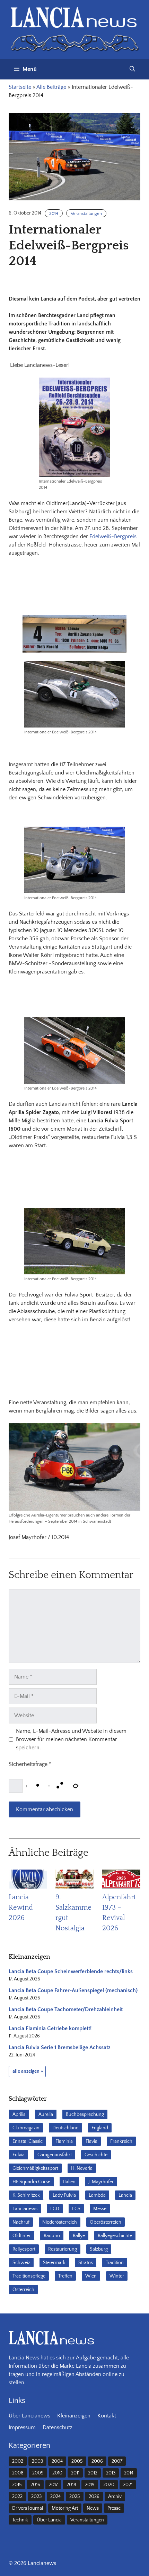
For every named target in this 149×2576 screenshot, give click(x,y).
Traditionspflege (29, 2276)
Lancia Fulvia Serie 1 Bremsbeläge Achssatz (60, 2047)
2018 (71, 2485)
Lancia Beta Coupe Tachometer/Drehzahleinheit (66, 2009)
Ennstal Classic (28, 2141)
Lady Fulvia (64, 2195)
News (93, 2508)
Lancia (125, 2195)
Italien (69, 2182)
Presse (114, 2508)
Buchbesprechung (85, 2114)
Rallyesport (24, 2249)
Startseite (20, 87)
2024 (55, 2497)
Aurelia (46, 2114)
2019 (90, 2485)
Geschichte (96, 2155)
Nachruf (21, 2222)
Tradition (115, 2263)
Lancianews (25, 2209)
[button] (132, 69)
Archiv (115, 2497)
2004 (57, 2461)
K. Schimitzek (26, 2195)
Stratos (86, 2263)
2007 (117, 2461)
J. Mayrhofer (101, 2182)
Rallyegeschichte (115, 2236)
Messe (100, 2209)
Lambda (97, 2195)
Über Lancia (49, 2520)
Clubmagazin (26, 2128)
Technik (20, 2520)
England (100, 2128)
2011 (75, 2473)
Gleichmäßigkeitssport (35, 2168)
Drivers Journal (28, 2508)
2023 (36, 2497)
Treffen (65, 2276)
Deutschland (65, 2128)
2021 (128, 2485)
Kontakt (107, 2416)
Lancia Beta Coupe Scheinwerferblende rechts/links (71, 1971)
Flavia (91, 2141)
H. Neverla (82, 2168)
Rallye (79, 2236)
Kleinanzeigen (74, 2416)
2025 (75, 2497)
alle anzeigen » (28, 2071)
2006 (97, 2461)
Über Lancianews (29, 2416)
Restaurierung (63, 2249)
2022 (17, 2497)
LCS (76, 2209)
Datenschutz (58, 2427)
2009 (38, 2473)
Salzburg (99, 2249)
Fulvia (19, 2155)
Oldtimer (22, 2236)
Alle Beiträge (51, 87)
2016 (35, 2485)
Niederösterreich (60, 2222)
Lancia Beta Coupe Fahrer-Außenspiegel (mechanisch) (73, 1990)
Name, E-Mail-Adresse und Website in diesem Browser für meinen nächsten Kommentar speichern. (71, 1739)
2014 (54, 213)
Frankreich (121, 2141)
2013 (111, 2473)
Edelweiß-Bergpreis (113, 536)
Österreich (23, 2290)
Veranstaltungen (86, 213)
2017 (53, 2485)
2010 (57, 2473)
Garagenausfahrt (55, 2155)
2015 (17, 2485)
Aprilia (19, 2114)
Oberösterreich (106, 2222)
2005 (77, 2461)
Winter (117, 2276)
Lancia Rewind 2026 (21, 1908)
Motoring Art (65, 2508)
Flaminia (64, 2141)
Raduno (52, 2236)
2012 (93, 2473)
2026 (94, 2497)
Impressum (22, 2427)
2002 (18, 2461)
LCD (55, 2209)
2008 (18, 2473)
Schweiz (21, 2263)
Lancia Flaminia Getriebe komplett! (50, 2028)
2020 (109, 2485)
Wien (91, 2276)
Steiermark (54, 2263)
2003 (37, 2461)
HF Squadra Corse (31, 2182)
